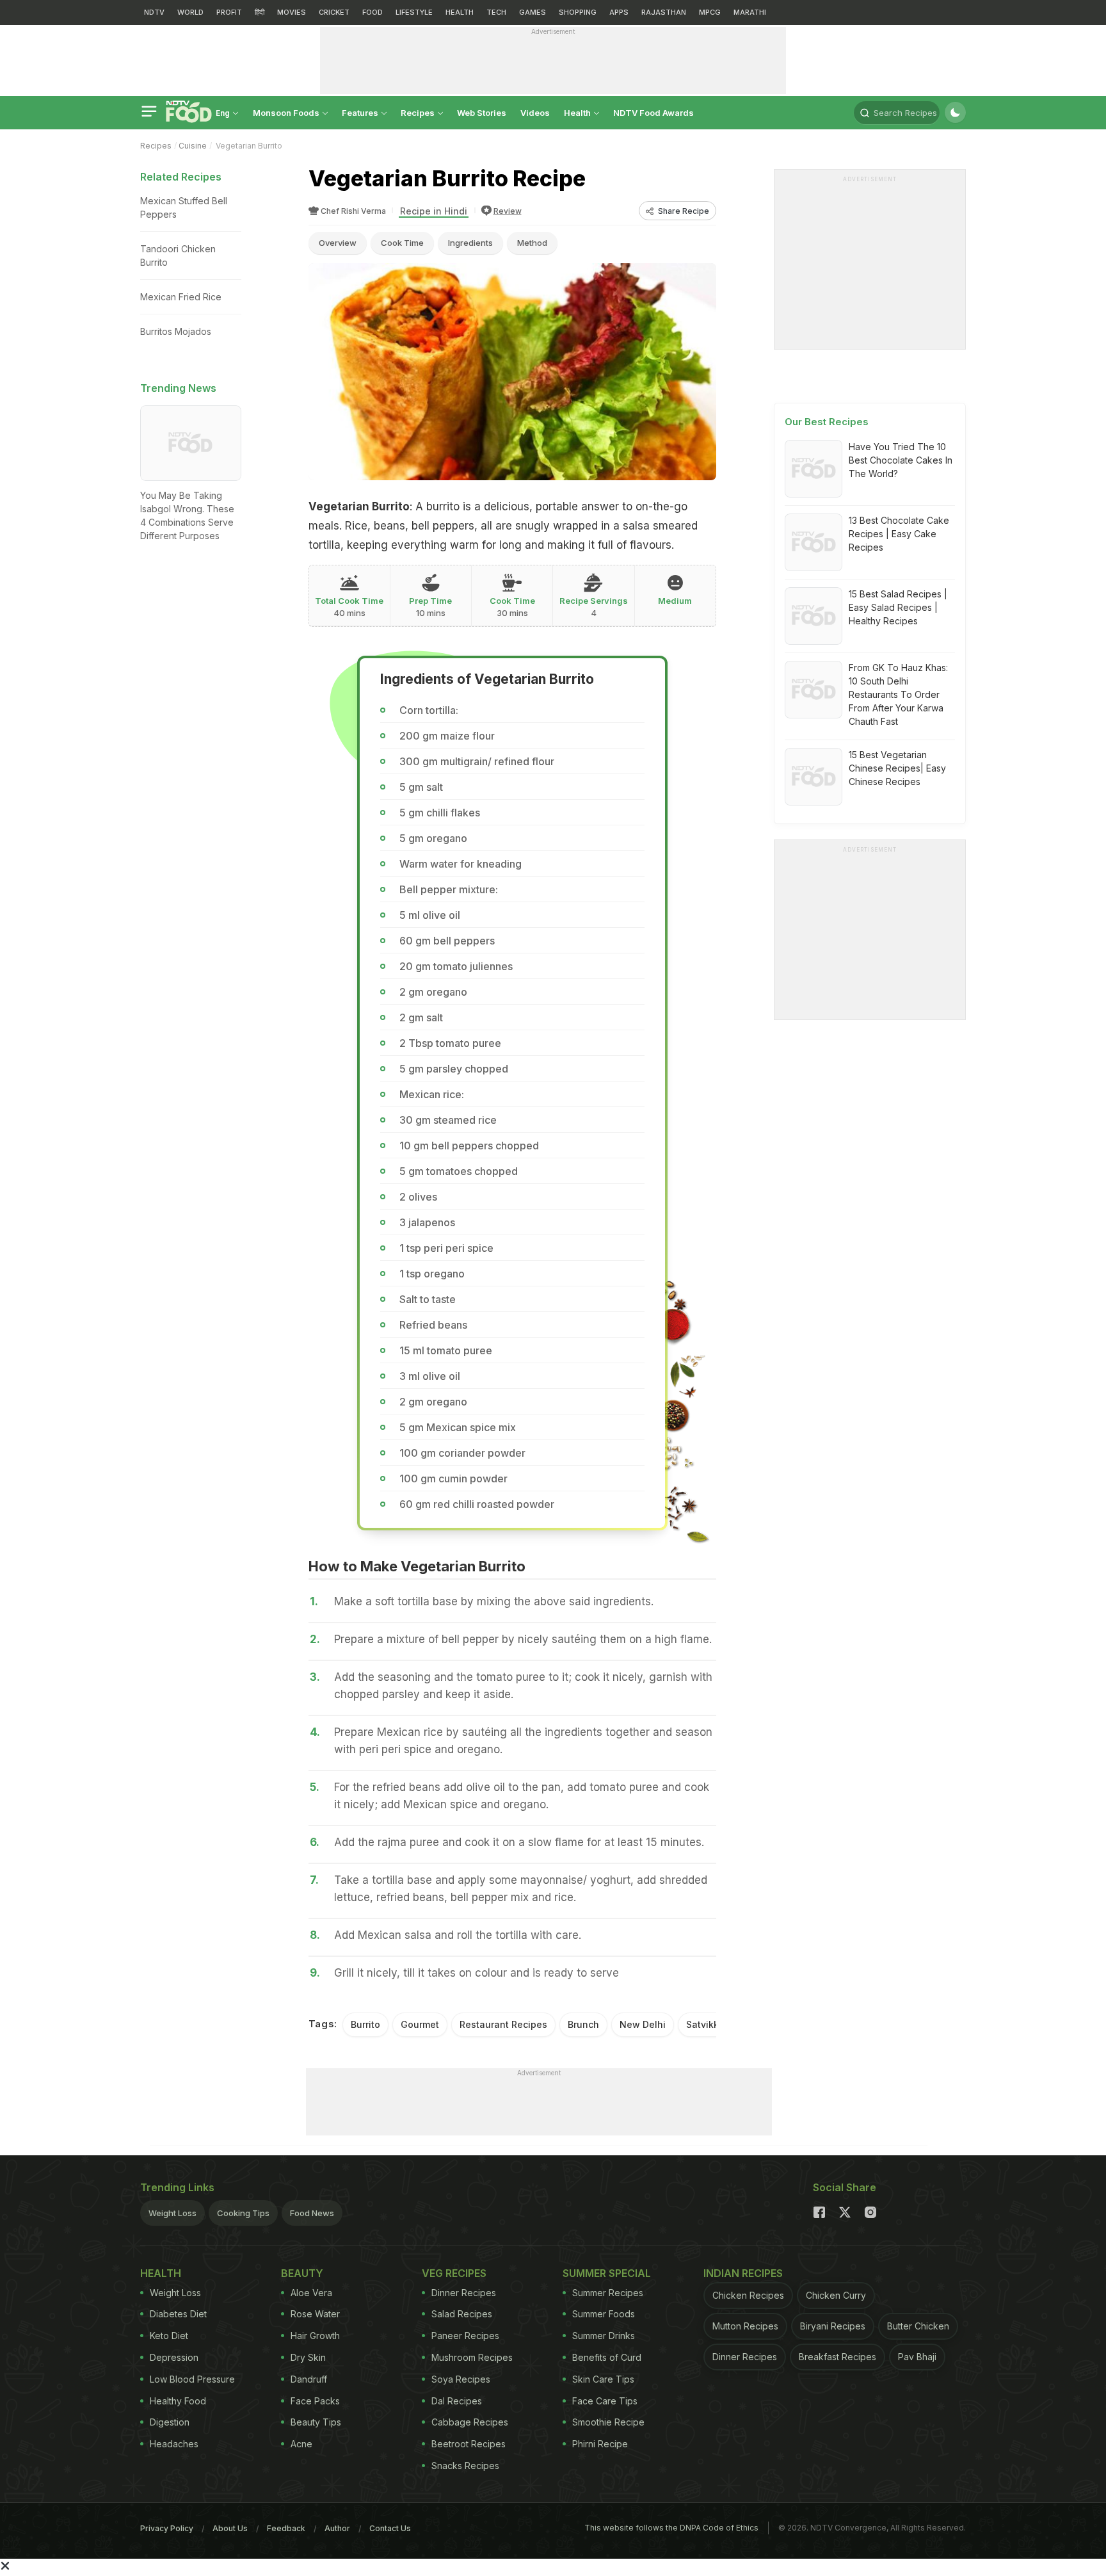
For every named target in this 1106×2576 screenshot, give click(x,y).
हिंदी (260, 12)
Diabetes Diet (178, 2314)
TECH (496, 12)
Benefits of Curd (607, 2357)
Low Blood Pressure (192, 2379)
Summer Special (607, 2273)
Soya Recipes (461, 2379)
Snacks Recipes (465, 2466)
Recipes (419, 113)
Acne (301, 2444)
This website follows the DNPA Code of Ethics (671, 2528)
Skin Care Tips (603, 2379)
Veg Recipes (454, 2273)
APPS (619, 12)
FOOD (373, 12)
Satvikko (705, 2024)
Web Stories (482, 113)
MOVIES (292, 12)
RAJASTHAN (664, 12)
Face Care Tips (605, 2401)
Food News (312, 2213)
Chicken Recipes (748, 2295)
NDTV (154, 12)
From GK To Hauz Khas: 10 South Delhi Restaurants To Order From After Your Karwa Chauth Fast (898, 694)
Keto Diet (169, 2336)
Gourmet (420, 2024)
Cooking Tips (243, 2213)
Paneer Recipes (465, 2336)
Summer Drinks (604, 2336)
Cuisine (193, 146)
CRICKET (334, 12)
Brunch (583, 2024)
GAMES (533, 12)
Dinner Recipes (464, 2293)
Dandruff (309, 2379)
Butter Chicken (918, 2326)
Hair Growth (315, 2336)
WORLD (190, 12)
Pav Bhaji (917, 2357)
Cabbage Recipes (470, 2422)
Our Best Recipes (827, 422)
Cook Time (402, 243)
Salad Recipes (462, 2314)
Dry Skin (308, 2357)
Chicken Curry (836, 2295)
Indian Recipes (743, 2273)
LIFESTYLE (414, 12)
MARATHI (750, 12)
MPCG (710, 12)
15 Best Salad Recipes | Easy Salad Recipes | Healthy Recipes (898, 607)
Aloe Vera (311, 2293)
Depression (174, 2357)
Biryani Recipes (833, 2326)
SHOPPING (578, 12)
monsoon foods (287, 113)
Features (361, 113)
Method (532, 243)
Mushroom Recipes (472, 2357)
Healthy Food (178, 2401)
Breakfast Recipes (838, 2357)
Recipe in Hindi (434, 211)
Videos (535, 113)
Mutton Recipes (745, 2326)
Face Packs (315, 2401)
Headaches (174, 2444)
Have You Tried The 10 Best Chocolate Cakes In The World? (901, 460)
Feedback (286, 2528)
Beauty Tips (316, 2422)
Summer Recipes (608, 2293)
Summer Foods (604, 2314)
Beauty (302, 2273)
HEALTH (460, 12)
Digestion (170, 2422)
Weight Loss (172, 2213)
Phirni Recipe (600, 2444)
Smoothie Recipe (608, 2422)
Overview (338, 243)
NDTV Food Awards (653, 113)
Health (578, 113)
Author (337, 2528)
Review (508, 211)
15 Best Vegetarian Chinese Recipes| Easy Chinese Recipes (897, 768)
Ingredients (470, 243)
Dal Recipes (457, 2401)
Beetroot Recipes (469, 2444)
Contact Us (390, 2528)
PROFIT (229, 12)
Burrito (365, 2024)
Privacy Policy (167, 2528)
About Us (230, 2528)
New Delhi (643, 2024)
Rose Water (315, 2314)
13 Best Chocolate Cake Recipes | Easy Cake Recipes (899, 534)
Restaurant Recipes (503, 2024)
